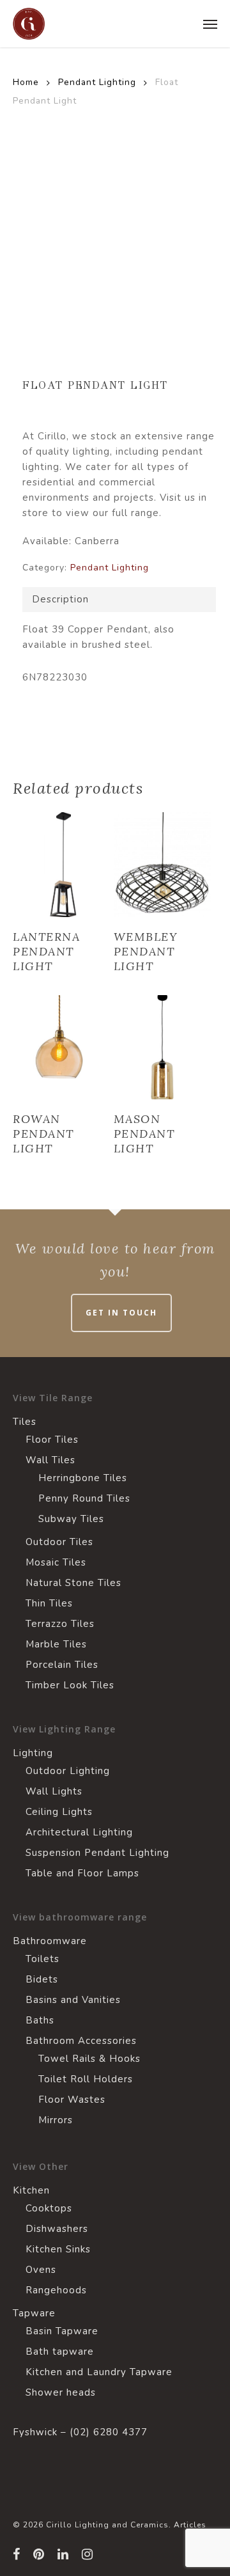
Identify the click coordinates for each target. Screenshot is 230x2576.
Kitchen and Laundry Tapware (99, 2372)
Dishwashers (57, 2229)
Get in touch (121, 1313)
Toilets (42, 1959)
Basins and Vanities (73, 2000)
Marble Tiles (56, 1644)
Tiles (25, 1422)
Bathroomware (50, 1941)
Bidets (42, 1979)
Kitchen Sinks (58, 2249)
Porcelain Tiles (62, 1665)
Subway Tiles (71, 1519)
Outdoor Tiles (59, 1542)
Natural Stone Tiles (73, 1583)
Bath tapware (60, 2352)
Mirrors (56, 2120)
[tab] (119, 600)
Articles (190, 2525)
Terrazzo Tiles (60, 1624)
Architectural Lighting (79, 1832)
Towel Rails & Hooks (89, 2059)
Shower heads (61, 2392)
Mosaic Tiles (56, 1562)
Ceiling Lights (59, 1812)
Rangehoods (56, 2290)
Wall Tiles (50, 1460)
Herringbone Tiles (83, 1478)
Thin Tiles (49, 1603)
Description (60, 599)
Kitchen (31, 2190)
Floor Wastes (72, 2100)
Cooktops (49, 2208)
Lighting (33, 1753)
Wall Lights (54, 1791)
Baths (40, 2020)
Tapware (34, 2313)
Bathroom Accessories (81, 2041)
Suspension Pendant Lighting (97, 1853)
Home (26, 82)
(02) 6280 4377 (109, 2432)
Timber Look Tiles (70, 1685)
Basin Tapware (62, 2331)
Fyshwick (35, 2432)
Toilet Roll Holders (86, 2079)
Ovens (41, 2270)
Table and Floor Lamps (82, 1873)
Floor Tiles (52, 1440)
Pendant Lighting (97, 82)
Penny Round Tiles (84, 1498)
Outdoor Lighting (68, 1771)
